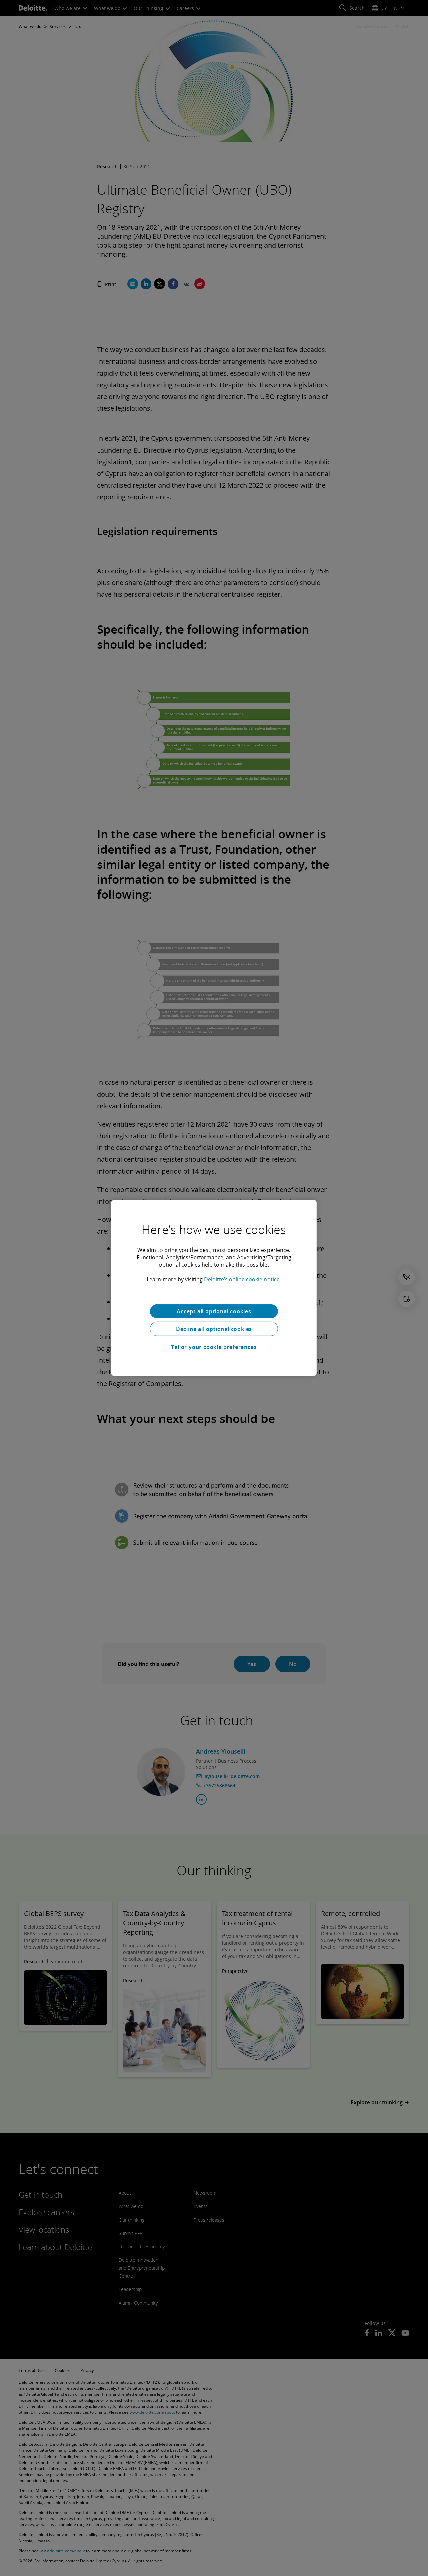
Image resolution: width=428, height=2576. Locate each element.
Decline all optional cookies (214, 1329)
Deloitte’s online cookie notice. (242, 1279)
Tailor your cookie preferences (214, 1347)
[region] (214, 1288)
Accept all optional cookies (214, 1311)
